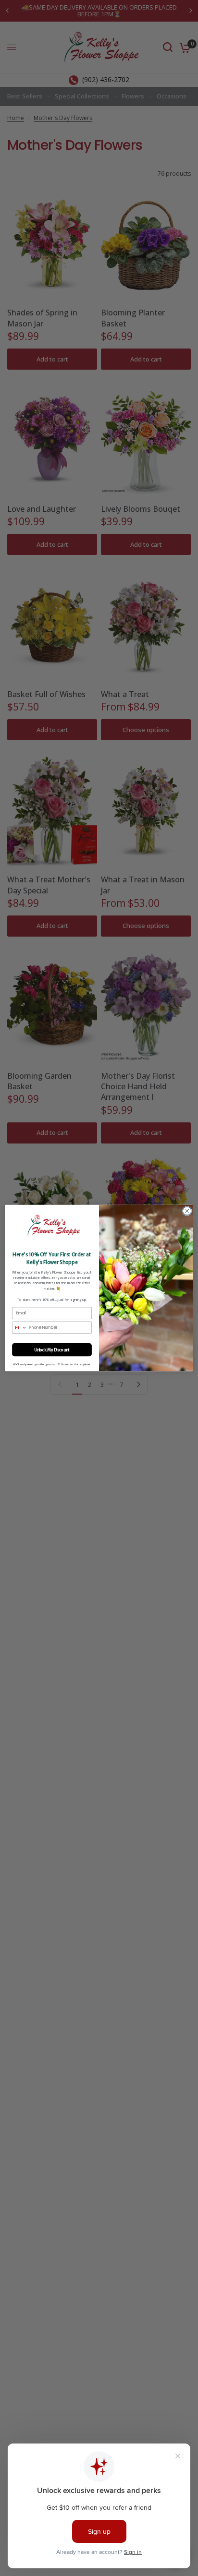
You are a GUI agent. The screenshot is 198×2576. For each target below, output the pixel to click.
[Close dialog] (187, 1211)
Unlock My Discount (52, 1350)
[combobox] (20, 1327)
